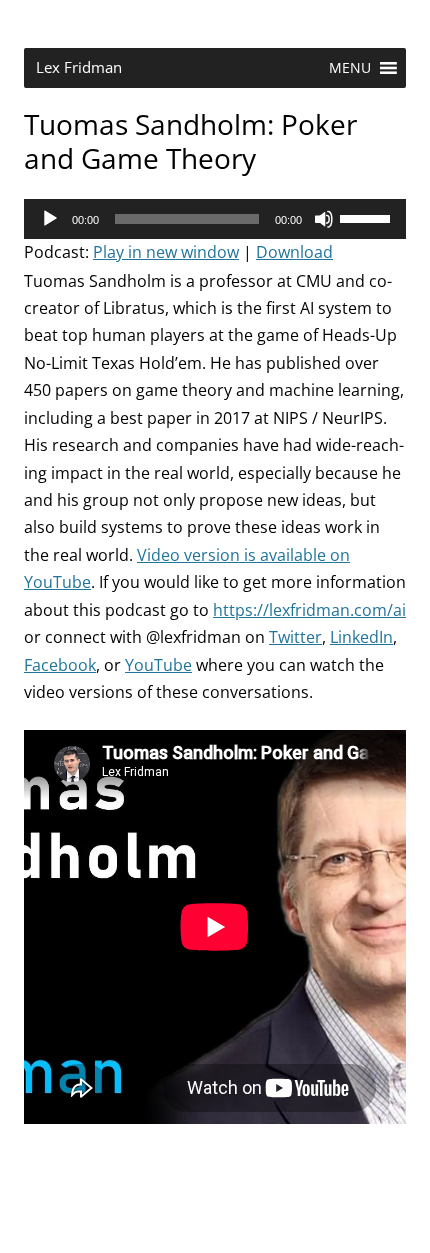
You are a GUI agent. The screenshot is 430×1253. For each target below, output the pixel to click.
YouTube (158, 665)
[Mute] (324, 219)
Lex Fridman (79, 67)
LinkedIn (361, 637)
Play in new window (166, 252)
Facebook (60, 665)
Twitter (295, 637)
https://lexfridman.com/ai (309, 610)
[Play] (50, 219)
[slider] (368, 217)
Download (294, 252)
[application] (215, 219)
